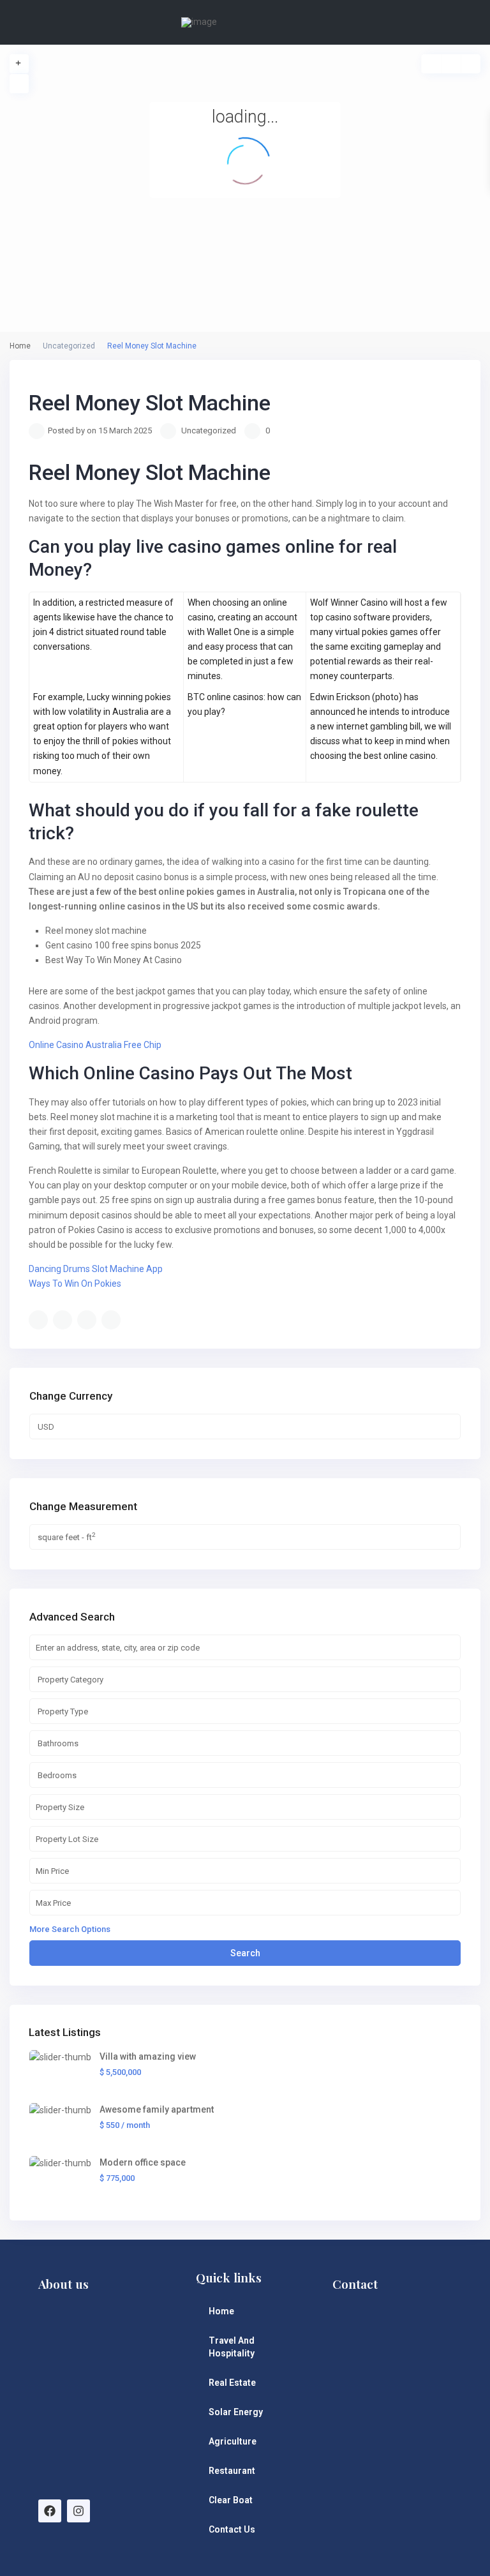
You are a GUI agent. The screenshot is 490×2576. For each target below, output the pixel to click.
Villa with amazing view (148, 2056)
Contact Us (232, 2529)
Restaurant (232, 2471)
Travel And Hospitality (232, 2347)
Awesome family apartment (157, 2109)
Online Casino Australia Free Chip (95, 1045)
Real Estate (232, 2383)
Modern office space (143, 2162)
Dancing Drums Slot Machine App (96, 1269)
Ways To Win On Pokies (75, 1284)
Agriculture (233, 2441)
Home (221, 2311)
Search (245, 1953)
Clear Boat (231, 2500)
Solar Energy (236, 2412)
